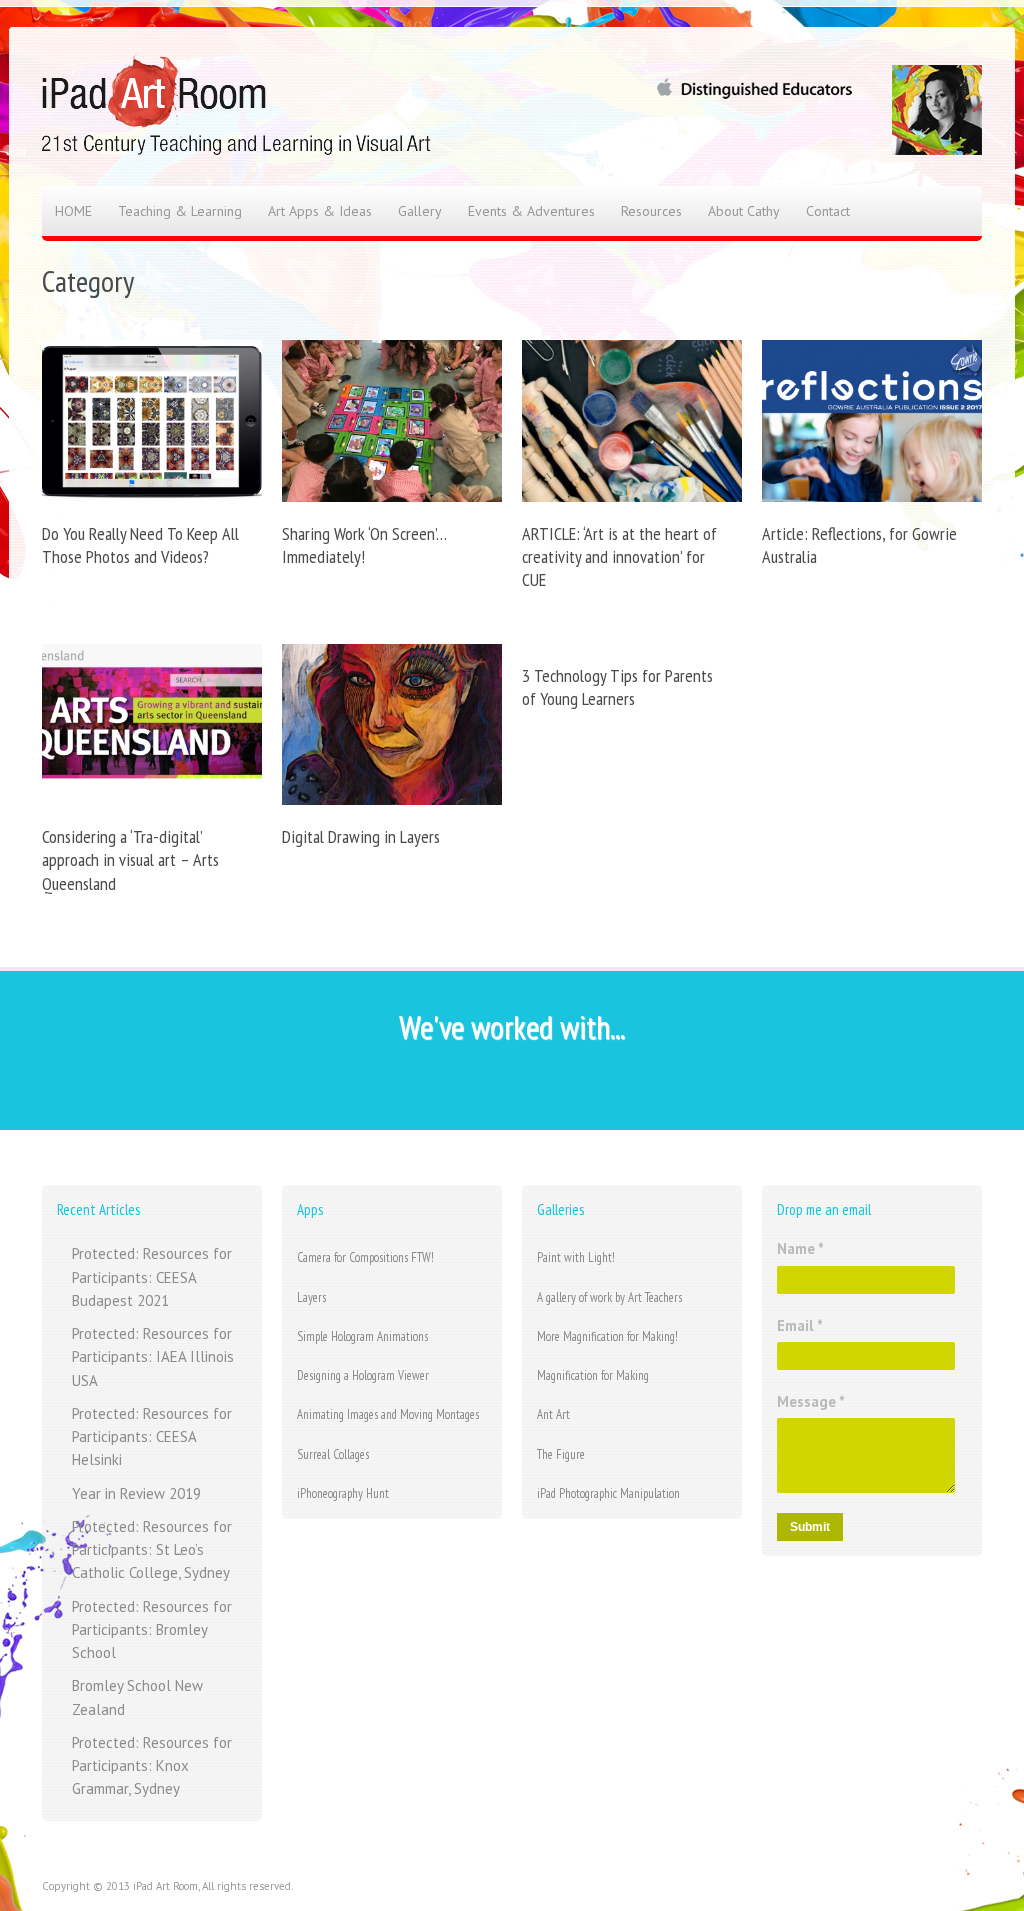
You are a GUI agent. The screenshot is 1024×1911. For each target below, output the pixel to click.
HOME (73, 211)
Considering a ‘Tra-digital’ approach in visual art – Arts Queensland (130, 860)
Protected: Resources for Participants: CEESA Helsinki (152, 1437)
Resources (651, 211)
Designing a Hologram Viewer (363, 1375)
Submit (810, 1527)
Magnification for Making (593, 1375)
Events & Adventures (531, 211)
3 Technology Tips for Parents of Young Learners (617, 687)
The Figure (561, 1454)
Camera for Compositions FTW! (365, 1257)
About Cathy (744, 211)
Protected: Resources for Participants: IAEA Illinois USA (153, 1357)
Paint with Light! (576, 1257)
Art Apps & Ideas (320, 211)
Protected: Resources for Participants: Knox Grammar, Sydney (152, 1766)
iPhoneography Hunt (343, 1493)
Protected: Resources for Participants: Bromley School (152, 1630)
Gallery (420, 211)
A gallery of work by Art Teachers (609, 1297)
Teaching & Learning (180, 211)
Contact (828, 211)
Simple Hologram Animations (362, 1336)
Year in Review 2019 (136, 1493)
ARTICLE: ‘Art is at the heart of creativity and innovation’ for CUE (619, 557)
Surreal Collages (333, 1454)
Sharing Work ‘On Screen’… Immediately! (364, 545)
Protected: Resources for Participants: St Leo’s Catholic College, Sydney (152, 1550)
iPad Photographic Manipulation (608, 1493)
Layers (311, 1297)
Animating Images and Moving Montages (388, 1414)
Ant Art (553, 1414)
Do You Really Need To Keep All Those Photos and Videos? (140, 545)
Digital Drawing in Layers (361, 836)
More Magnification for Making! (607, 1336)
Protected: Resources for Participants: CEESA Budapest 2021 (152, 1277)
